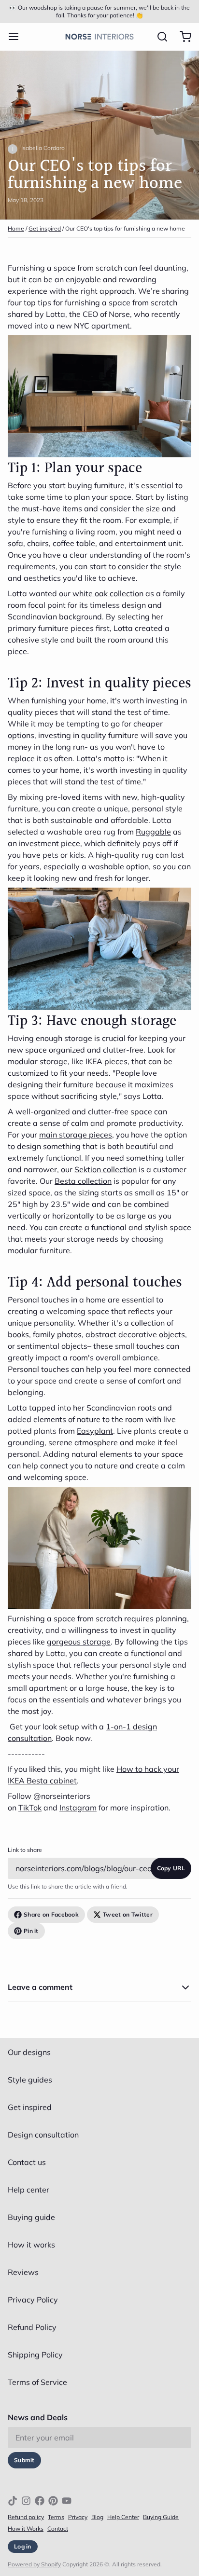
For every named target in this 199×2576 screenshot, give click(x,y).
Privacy (78, 2517)
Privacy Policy (33, 2300)
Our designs (29, 2052)
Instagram (78, 1808)
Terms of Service (37, 2382)
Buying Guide (161, 2517)
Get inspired (45, 228)
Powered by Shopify (34, 2564)
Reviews (23, 2272)
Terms (56, 2517)
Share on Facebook (51, 1914)
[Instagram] (26, 2501)
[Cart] (182, 37)
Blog (97, 2517)
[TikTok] (13, 2501)
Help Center (123, 2517)
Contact (58, 2528)
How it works (31, 2245)
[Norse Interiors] (100, 37)
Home (16, 228)
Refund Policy (32, 2327)
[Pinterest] (53, 2501)
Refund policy (26, 2517)
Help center (28, 2190)
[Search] (158, 37)
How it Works (26, 2528)
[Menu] (17, 37)
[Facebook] (40, 2501)
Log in (23, 2546)
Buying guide (31, 2217)
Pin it (31, 1931)
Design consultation (43, 2135)
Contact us (27, 2162)
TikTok (30, 1808)
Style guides (30, 2080)
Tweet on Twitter (128, 1914)
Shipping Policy (35, 2355)
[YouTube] (67, 2501)
